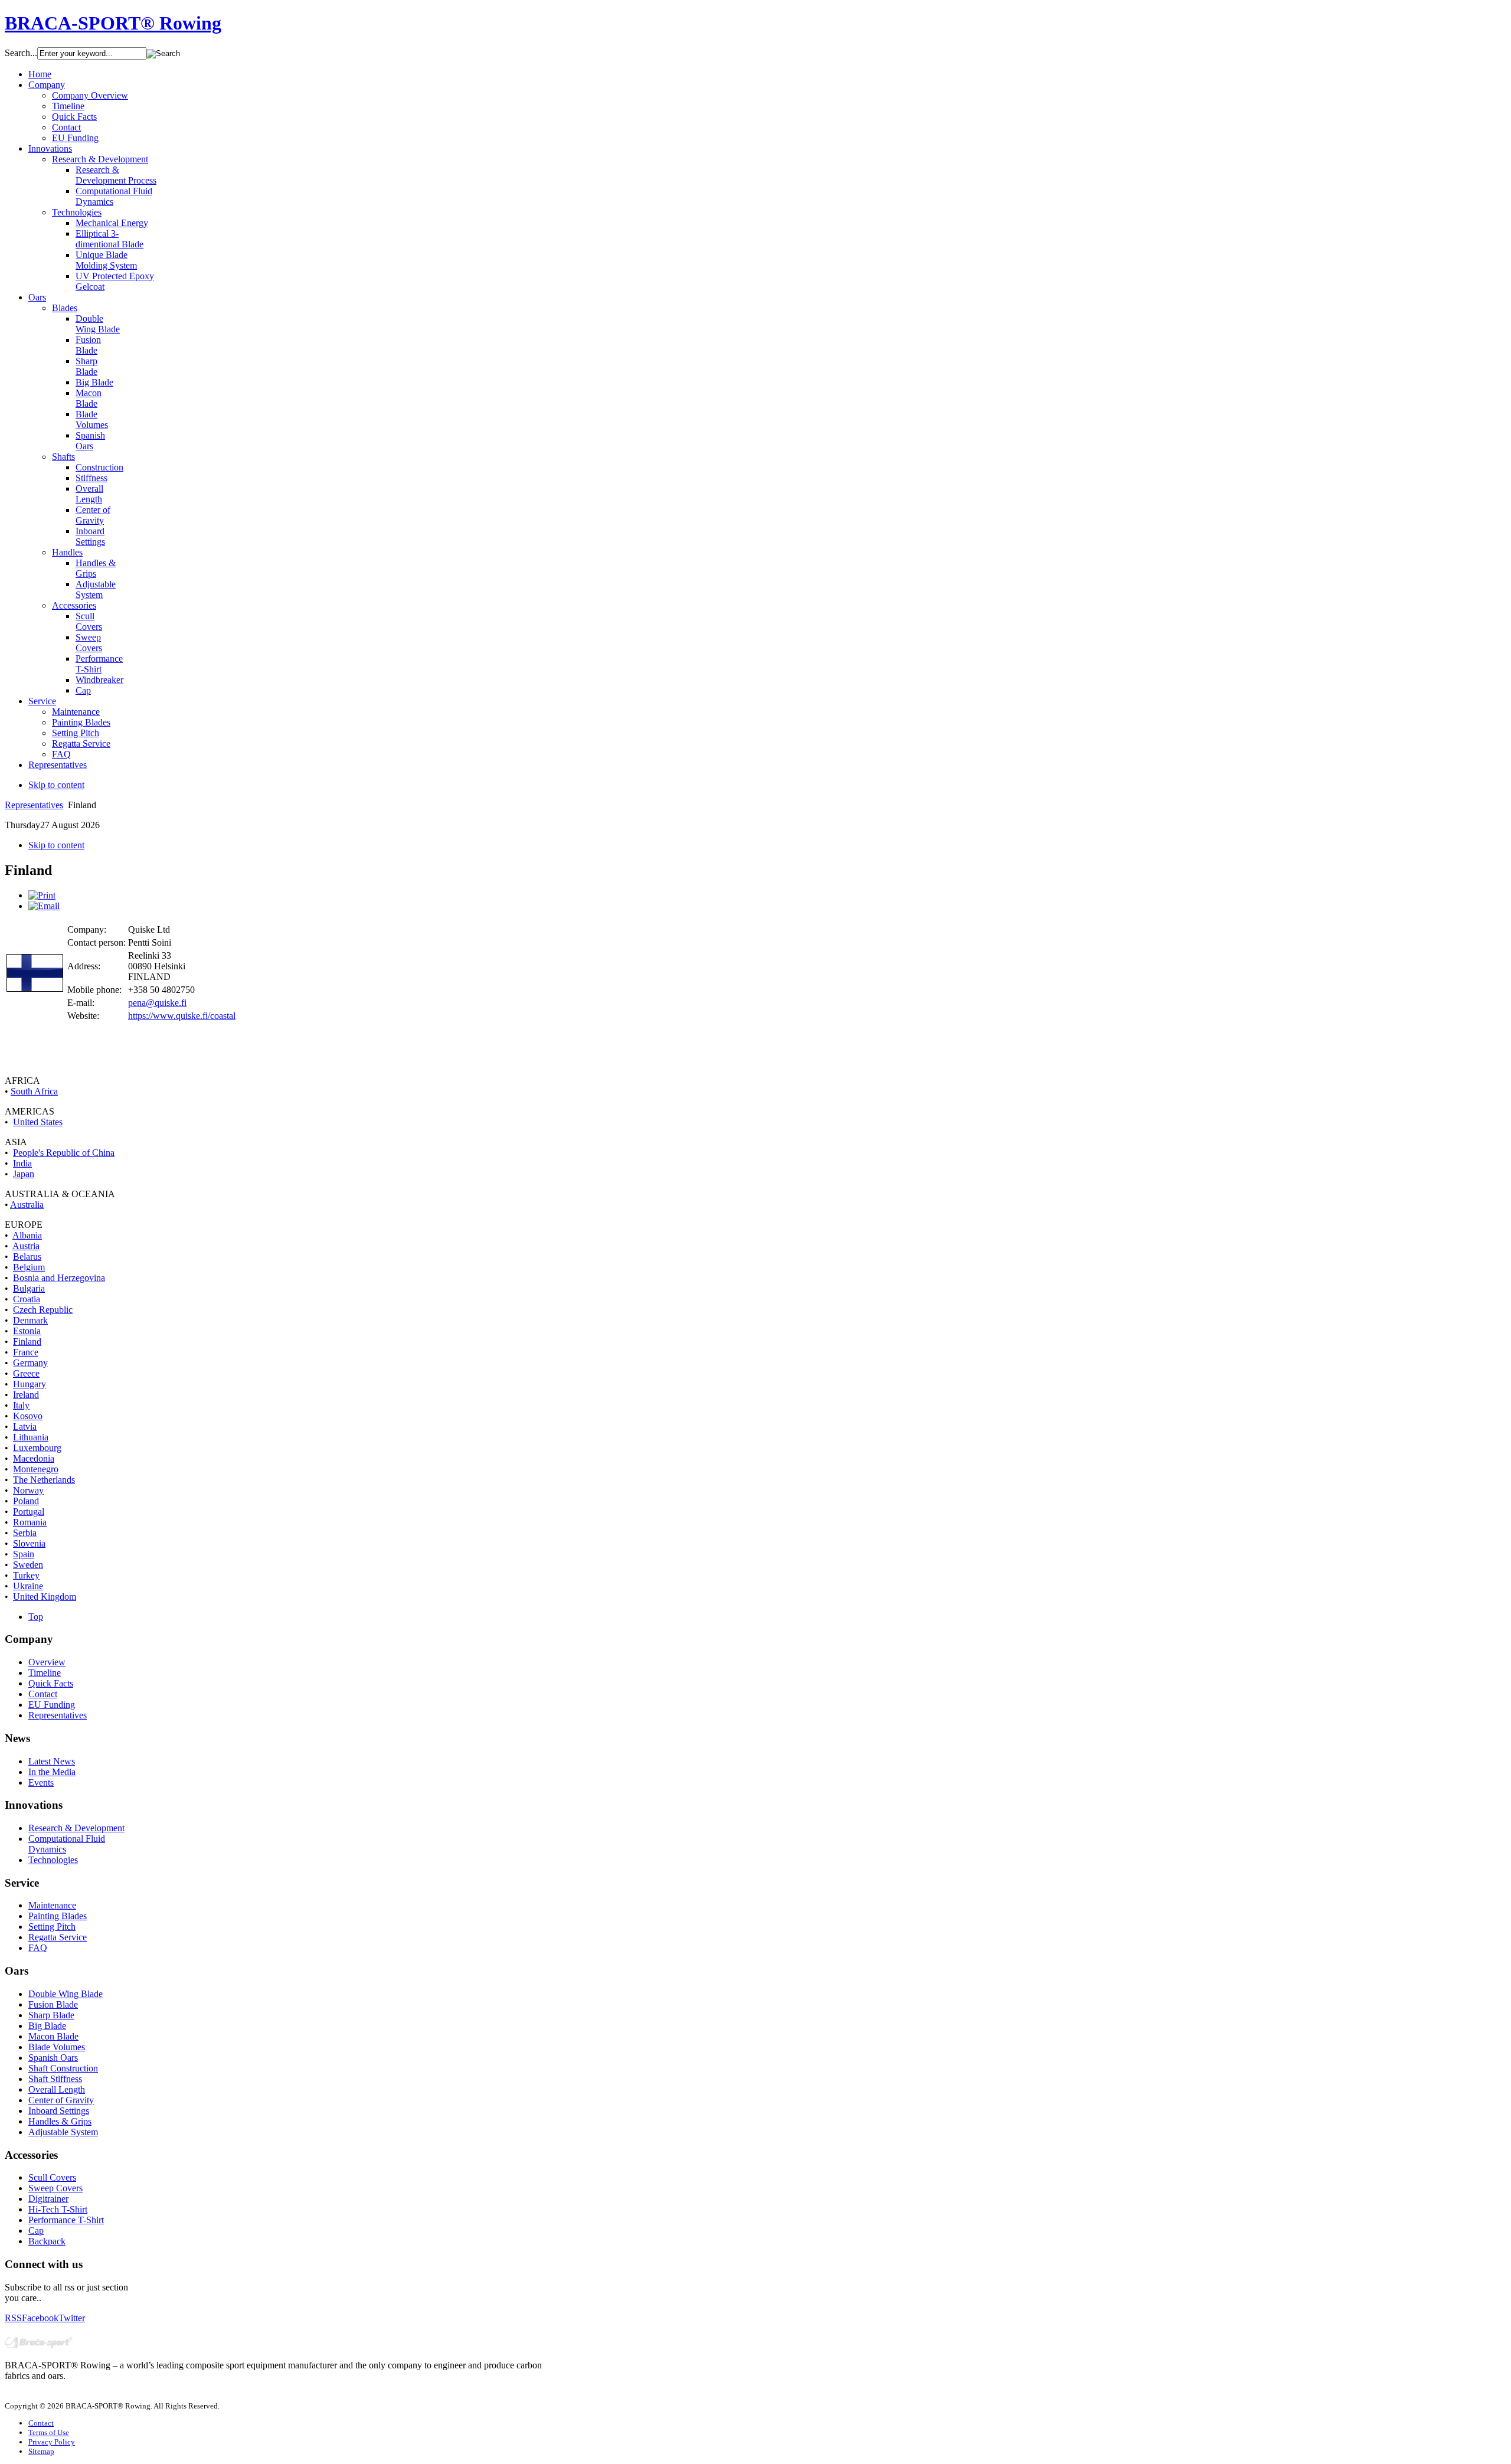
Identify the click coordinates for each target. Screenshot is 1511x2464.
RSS (13, 2318)
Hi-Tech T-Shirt (58, 2209)
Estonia (27, 1331)
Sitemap (41, 2451)
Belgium (29, 1267)
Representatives (34, 805)
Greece (26, 1373)
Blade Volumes (57, 2047)
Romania (30, 1522)
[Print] (42, 895)
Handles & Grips (60, 2121)
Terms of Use (49, 2432)
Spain (24, 1554)
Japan (24, 1174)
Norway (28, 1490)
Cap (36, 2231)
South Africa (34, 1091)
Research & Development (76, 1828)
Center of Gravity (61, 2100)
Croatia (27, 1299)
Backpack (47, 2241)
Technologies (53, 1860)
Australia (27, 1205)
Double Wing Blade (66, 1994)
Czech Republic (43, 1310)
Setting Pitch (52, 1927)
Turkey (26, 1575)
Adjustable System (63, 2132)
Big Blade (47, 2026)
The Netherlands (44, 1480)
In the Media (52, 1772)
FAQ (38, 1948)
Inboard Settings (59, 2111)
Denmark (30, 1320)
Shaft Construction (63, 2068)
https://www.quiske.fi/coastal (182, 1016)
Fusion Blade (53, 2004)
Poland (26, 1501)
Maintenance (52, 1905)
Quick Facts (51, 1683)
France (26, 1352)
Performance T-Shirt (66, 2220)
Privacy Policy (52, 2442)
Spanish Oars (53, 2058)
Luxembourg (37, 1448)
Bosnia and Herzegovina (59, 1278)
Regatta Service (58, 1937)
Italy (21, 1405)
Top (36, 1617)
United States (38, 1122)
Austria (26, 1246)
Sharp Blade (51, 2015)
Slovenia (29, 1543)
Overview (47, 1662)
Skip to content (56, 785)
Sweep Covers (55, 2188)
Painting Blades (58, 1916)
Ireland (26, 1395)
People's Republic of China (64, 1153)
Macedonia (34, 1458)
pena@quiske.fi (157, 1003)
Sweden (28, 1565)
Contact (43, 1694)
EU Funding (52, 1705)
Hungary (30, 1384)
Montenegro (36, 1469)
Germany (30, 1363)
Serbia (25, 1533)
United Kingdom (45, 1597)
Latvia (25, 1427)
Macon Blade (53, 2036)
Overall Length (57, 2089)
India (22, 1163)
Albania (27, 1235)
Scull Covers (52, 2177)
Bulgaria (29, 1288)
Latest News (52, 1761)
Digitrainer (48, 2199)
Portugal (29, 1512)
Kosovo (28, 1416)
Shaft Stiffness (55, 2079)
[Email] (44, 906)
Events (41, 1782)
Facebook (40, 2318)
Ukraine (28, 1586)
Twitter (72, 2318)
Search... (21, 53)
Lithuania (31, 1437)
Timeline (45, 1673)
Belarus (27, 1256)
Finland (27, 1342)
